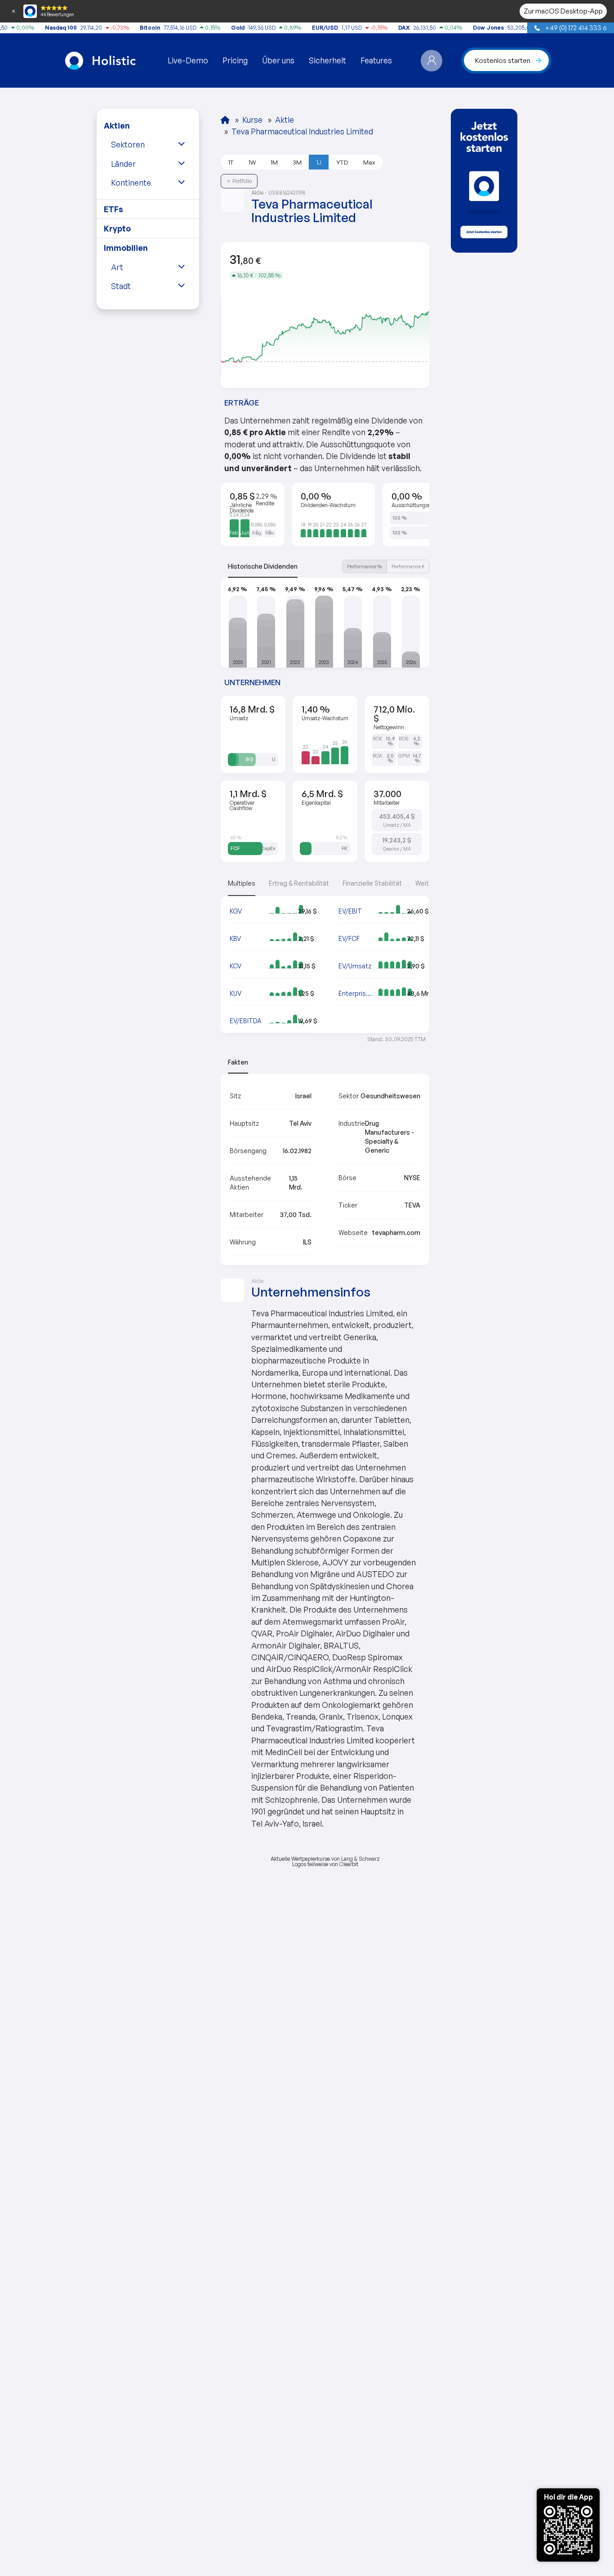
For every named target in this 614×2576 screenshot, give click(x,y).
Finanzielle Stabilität (372, 883)
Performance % (365, 566)
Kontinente (131, 183)
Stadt (121, 286)
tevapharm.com (396, 1232)
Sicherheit (327, 60)
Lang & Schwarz (360, 1859)
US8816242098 (288, 193)
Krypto (117, 228)
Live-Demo (188, 60)
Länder (123, 164)
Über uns (278, 60)
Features (376, 60)
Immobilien (126, 248)
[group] (484, 181)
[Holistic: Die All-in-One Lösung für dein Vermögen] (225, 120)
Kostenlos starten (503, 60)
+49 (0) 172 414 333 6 (575, 27)
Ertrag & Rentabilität (299, 883)
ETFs (113, 209)
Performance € (408, 566)
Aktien (117, 125)
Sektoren (128, 144)
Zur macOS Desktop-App (563, 11)
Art (117, 267)
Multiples (242, 883)
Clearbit (349, 1864)
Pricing (235, 60)
